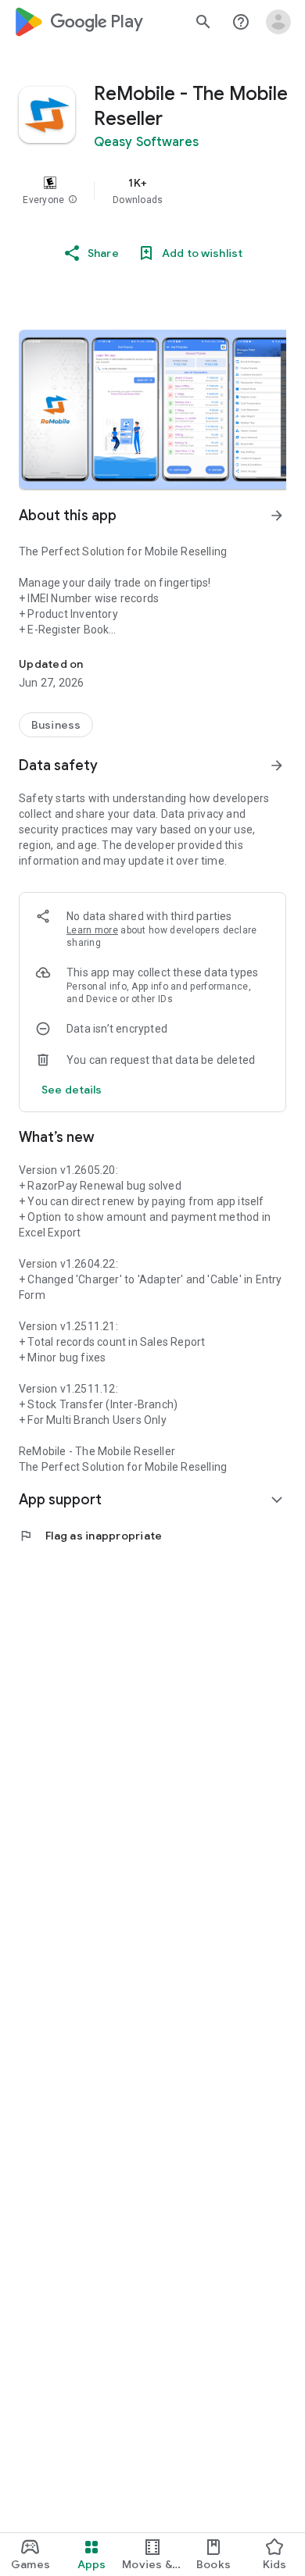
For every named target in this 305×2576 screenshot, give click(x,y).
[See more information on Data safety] (277, 765)
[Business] (56, 725)
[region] (152, 191)
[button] (73, 200)
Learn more (92, 930)
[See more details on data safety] (72, 1090)
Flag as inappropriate (90, 1536)
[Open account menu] (278, 22)
